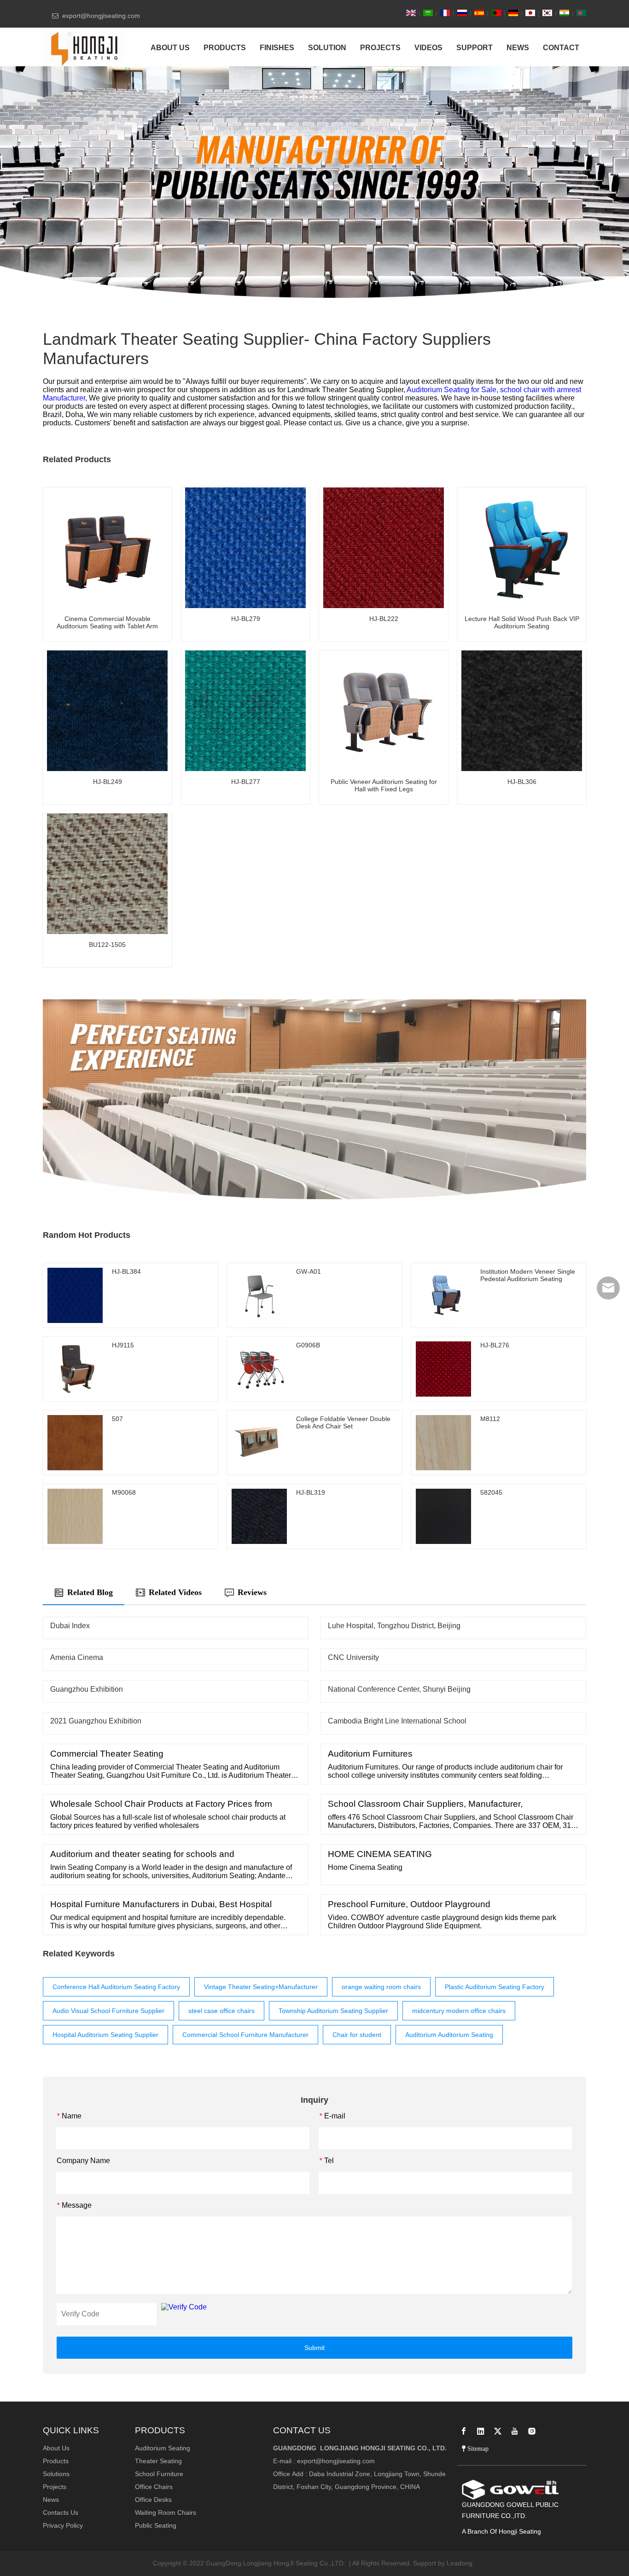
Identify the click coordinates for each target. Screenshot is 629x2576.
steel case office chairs (221, 2011)
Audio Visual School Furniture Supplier (108, 2011)
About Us (56, 2448)
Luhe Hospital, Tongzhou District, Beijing (394, 1626)
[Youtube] (515, 2431)
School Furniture (159, 2474)
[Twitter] (498, 2431)
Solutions (56, 2474)
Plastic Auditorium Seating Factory (495, 1987)
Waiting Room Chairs (166, 2512)
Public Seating (156, 2525)
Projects (55, 2487)
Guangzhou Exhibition (87, 1689)
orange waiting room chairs (381, 1987)
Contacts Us (61, 2512)
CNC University (353, 1657)
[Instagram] (532, 2431)
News (51, 2500)
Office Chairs (154, 2487)
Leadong (460, 2563)
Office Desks (153, 2500)
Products (56, 2461)
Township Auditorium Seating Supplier (333, 2011)
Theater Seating (158, 2461)
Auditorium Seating (163, 2448)
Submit (314, 2348)
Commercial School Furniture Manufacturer (245, 2035)
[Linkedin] (481, 2431)
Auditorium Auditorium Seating (449, 2035)
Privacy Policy (63, 2525)
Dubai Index (70, 1626)
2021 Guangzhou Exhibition (96, 1721)
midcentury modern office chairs (459, 2011)
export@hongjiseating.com (336, 2461)
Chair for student (357, 2035)
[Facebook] (464, 2431)
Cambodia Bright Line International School (397, 1721)
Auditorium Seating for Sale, (453, 390)
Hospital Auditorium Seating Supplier (105, 2035)
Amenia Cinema (77, 1657)
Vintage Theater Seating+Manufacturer (261, 1987)
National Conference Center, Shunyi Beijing (399, 1689)
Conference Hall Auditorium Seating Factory (116, 1987)
